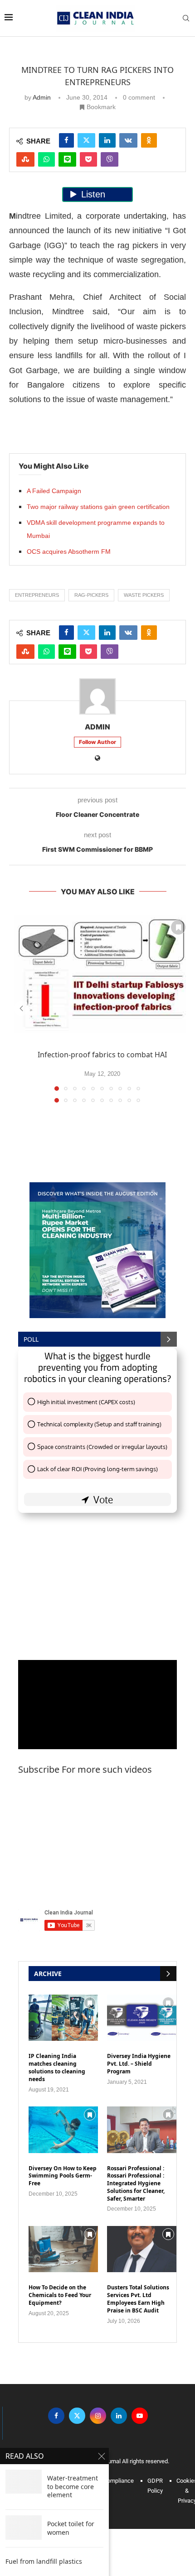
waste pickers (144, 595)
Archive (48, 1974)
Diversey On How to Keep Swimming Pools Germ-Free (63, 2176)
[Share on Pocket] (88, 159)
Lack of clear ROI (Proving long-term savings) (97, 1469)
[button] (21, 1008)
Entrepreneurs (37, 595)
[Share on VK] (128, 140)
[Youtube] (140, 2415)
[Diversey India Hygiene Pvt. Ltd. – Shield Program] (142, 2018)
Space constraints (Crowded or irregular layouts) (102, 1447)
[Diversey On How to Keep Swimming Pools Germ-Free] (63, 2130)
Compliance (119, 2481)
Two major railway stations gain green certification (98, 507)
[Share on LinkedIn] (107, 140)
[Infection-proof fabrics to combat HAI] (102, 974)
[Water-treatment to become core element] (24, 2482)
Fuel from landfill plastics (44, 2562)
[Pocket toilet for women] (24, 2527)
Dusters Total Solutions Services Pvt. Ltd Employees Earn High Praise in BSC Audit (138, 2299)
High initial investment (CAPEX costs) (86, 1402)
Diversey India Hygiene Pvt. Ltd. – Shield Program (139, 2064)
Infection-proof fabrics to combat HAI (102, 1055)
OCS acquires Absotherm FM (69, 552)
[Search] (186, 18)
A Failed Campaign (54, 491)
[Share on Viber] (110, 159)
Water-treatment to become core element (73, 2487)
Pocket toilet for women (71, 2528)
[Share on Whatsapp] (46, 159)
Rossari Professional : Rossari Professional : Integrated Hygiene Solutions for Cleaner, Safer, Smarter (136, 2184)
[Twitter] (77, 2415)
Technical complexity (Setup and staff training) (99, 1424)
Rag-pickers (91, 595)
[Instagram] (98, 2415)
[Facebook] (56, 2415)
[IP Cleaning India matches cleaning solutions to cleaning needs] (63, 2018)
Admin (42, 97)
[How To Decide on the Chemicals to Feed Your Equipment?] (63, 2249)
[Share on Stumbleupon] (25, 159)
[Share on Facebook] (66, 140)
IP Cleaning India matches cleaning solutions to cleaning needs (57, 2068)
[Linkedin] (119, 2415)
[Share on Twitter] (86, 140)
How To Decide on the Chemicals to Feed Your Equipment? (60, 2295)
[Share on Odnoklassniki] (149, 140)
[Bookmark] (178, 927)
